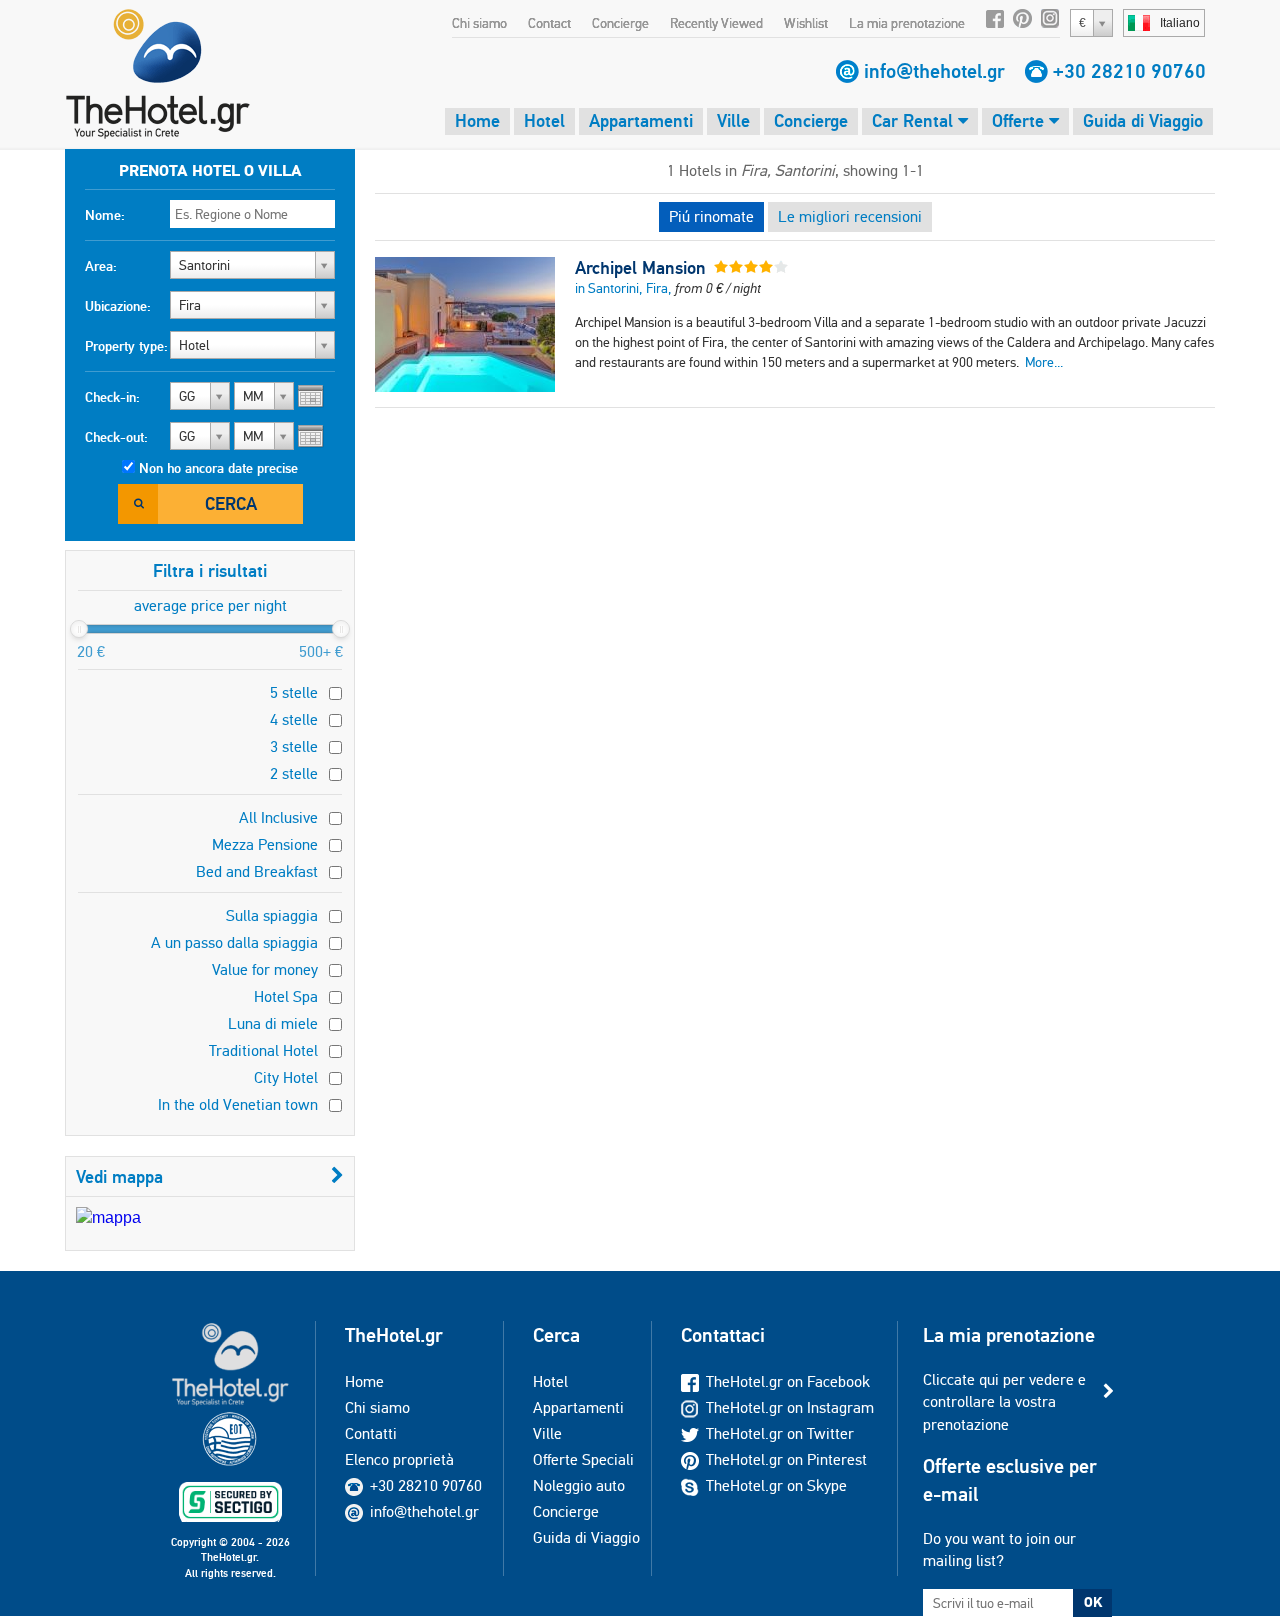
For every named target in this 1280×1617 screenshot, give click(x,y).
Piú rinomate (711, 216)
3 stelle (294, 746)
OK (1093, 1602)
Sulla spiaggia (272, 915)
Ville (733, 120)
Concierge (620, 23)
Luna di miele (273, 1023)
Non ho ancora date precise (218, 468)
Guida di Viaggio (1143, 120)
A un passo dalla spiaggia (234, 942)
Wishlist (806, 23)
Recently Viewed (716, 23)
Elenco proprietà (399, 1459)
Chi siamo (479, 23)
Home (477, 120)
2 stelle (294, 773)
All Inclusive (278, 817)
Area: (101, 266)
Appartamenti (641, 120)
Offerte (1020, 120)
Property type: (126, 346)
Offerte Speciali (583, 1459)
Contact (549, 23)
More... (1044, 362)
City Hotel (286, 1077)
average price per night (210, 605)
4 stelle (294, 719)
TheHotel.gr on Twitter (780, 1433)
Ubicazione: (118, 306)
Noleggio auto (579, 1485)
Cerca (231, 503)
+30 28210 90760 (1129, 71)
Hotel (544, 120)
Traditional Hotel (263, 1050)
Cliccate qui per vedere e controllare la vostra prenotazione (1004, 1402)
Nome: (105, 215)
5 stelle (294, 692)
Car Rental (915, 120)
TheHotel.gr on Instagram (790, 1407)
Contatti (371, 1433)
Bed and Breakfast (257, 871)
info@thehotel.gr (934, 71)
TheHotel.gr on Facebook (788, 1381)
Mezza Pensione (265, 844)
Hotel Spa (286, 996)
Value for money (265, 969)
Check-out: (116, 437)
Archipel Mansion (640, 268)
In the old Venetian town (238, 1104)
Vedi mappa (119, 1176)
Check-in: (112, 397)
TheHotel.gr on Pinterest (786, 1459)
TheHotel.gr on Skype (776, 1485)
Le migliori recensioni (850, 216)
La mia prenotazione (907, 23)
